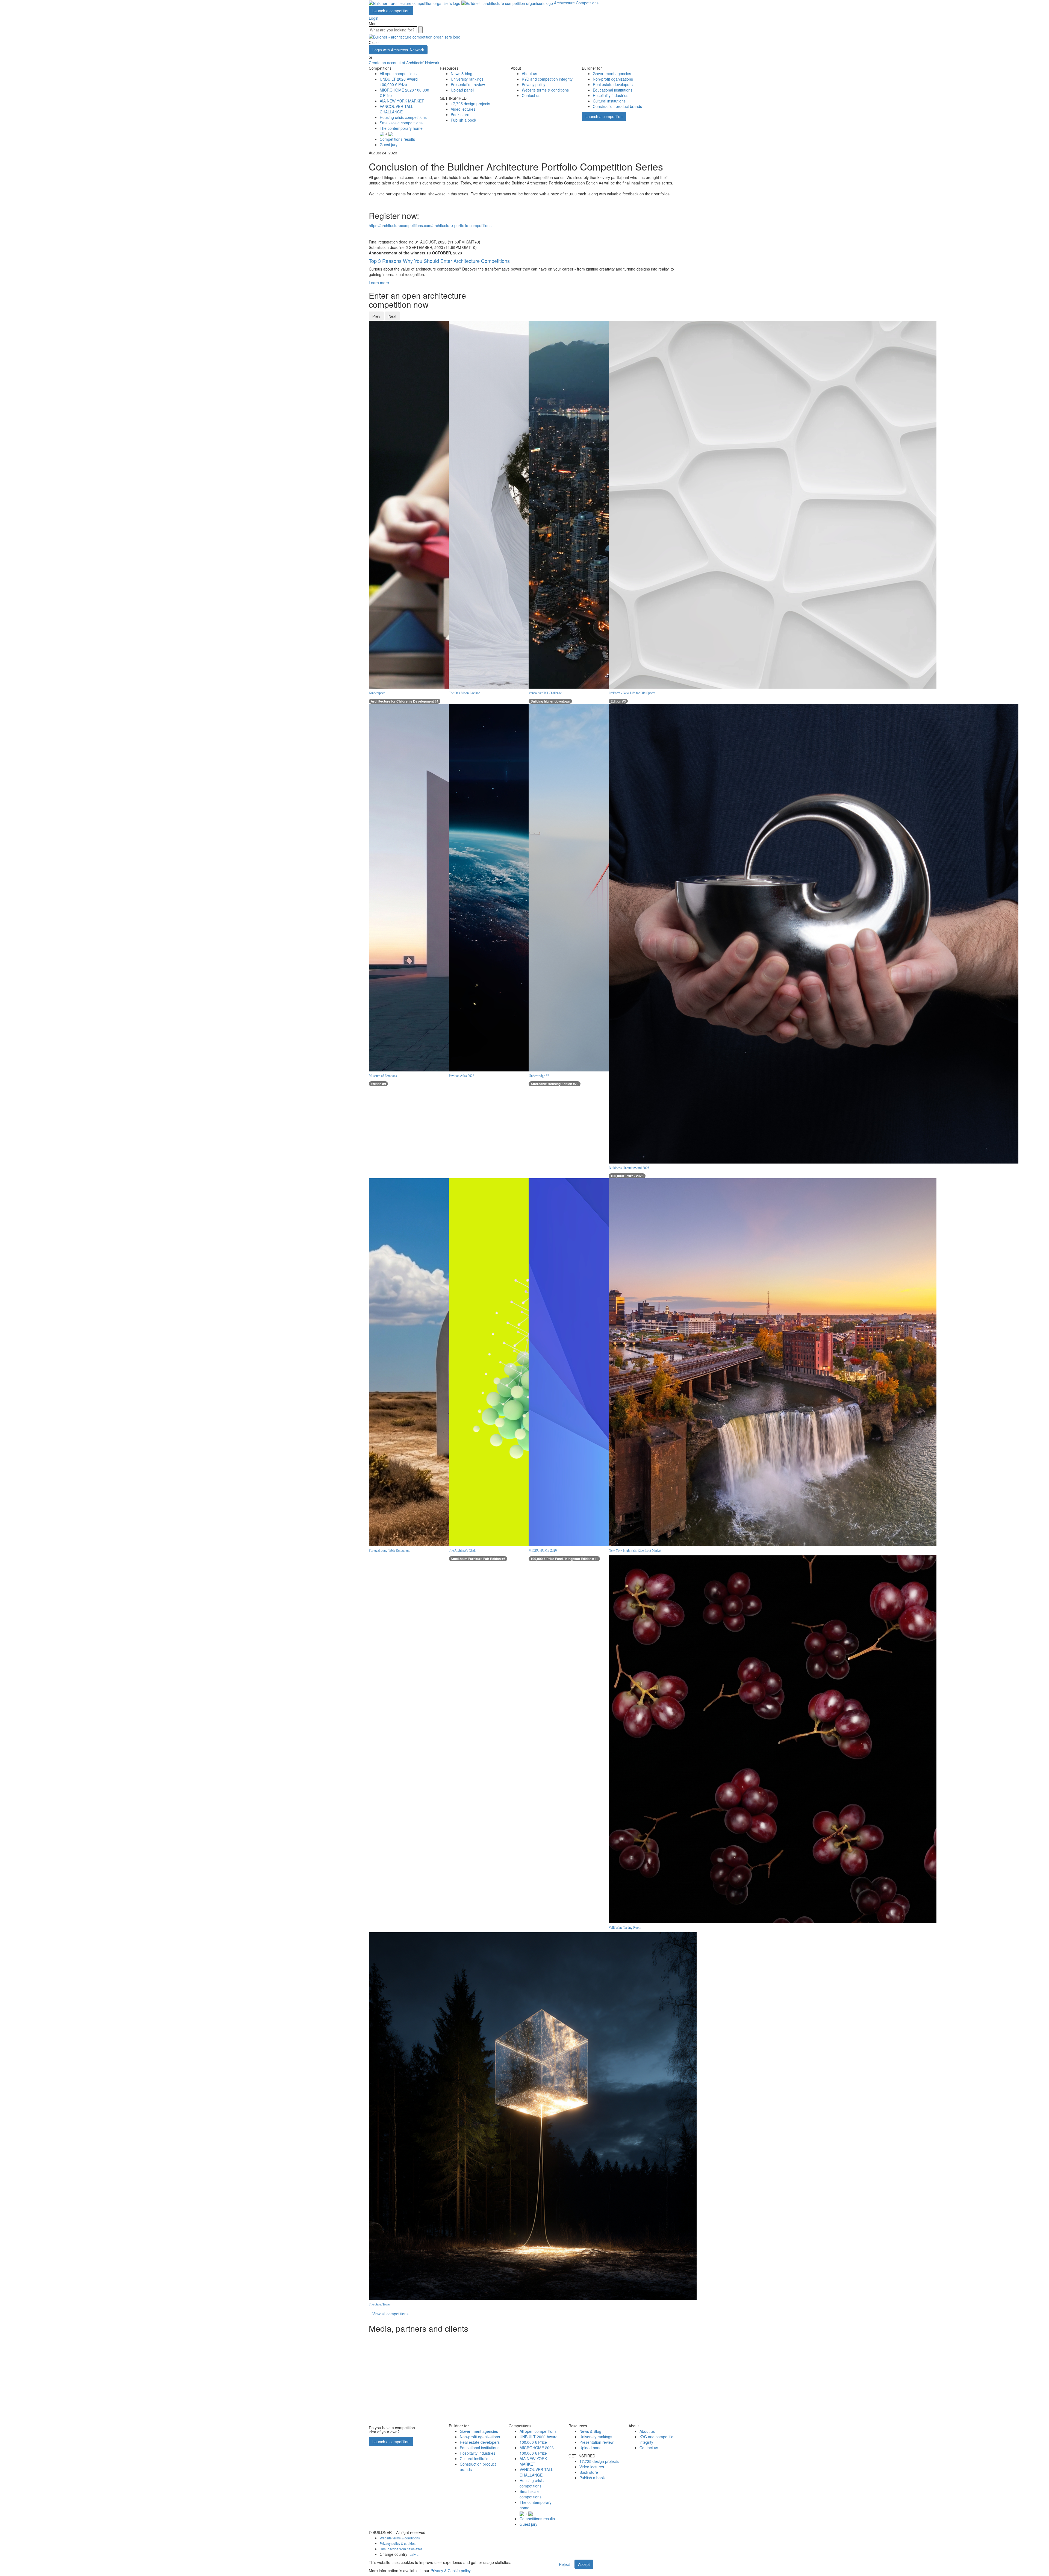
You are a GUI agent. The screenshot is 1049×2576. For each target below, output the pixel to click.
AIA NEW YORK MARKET (402, 101)
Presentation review (468, 84)
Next (392, 316)
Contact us (531, 95)
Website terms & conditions (545, 90)
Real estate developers (613, 84)
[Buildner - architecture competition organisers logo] (461, 3)
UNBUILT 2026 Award (399, 82)
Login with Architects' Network (398, 50)
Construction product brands (617, 106)
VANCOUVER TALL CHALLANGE (397, 109)
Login (374, 18)
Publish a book (463, 120)
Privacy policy (534, 84)
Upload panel (462, 90)
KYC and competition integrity (547, 79)
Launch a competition (391, 11)
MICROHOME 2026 (537, 2450)
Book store (460, 114)
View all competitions (390, 2314)
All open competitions (398, 74)
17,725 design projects (470, 104)
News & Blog (590, 2431)
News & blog (462, 74)
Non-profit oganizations (613, 79)
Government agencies (612, 74)
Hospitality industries (611, 95)
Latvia (414, 2554)
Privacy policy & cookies (398, 2543)
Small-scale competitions (401, 123)
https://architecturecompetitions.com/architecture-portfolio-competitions (430, 225)
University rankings (467, 79)
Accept (584, 2564)
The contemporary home (401, 128)
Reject (564, 2564)
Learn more (379, 283)
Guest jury (389, 145)
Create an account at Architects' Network (404, 63)
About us (529, 74)
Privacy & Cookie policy (451, 2571)
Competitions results (397, 139)
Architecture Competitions (576, 3)
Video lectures (463, 109)
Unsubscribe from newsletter (401, 2549)
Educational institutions (613, 90)
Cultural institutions (609, 101)
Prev (376, 316)
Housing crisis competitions (403, 117)
